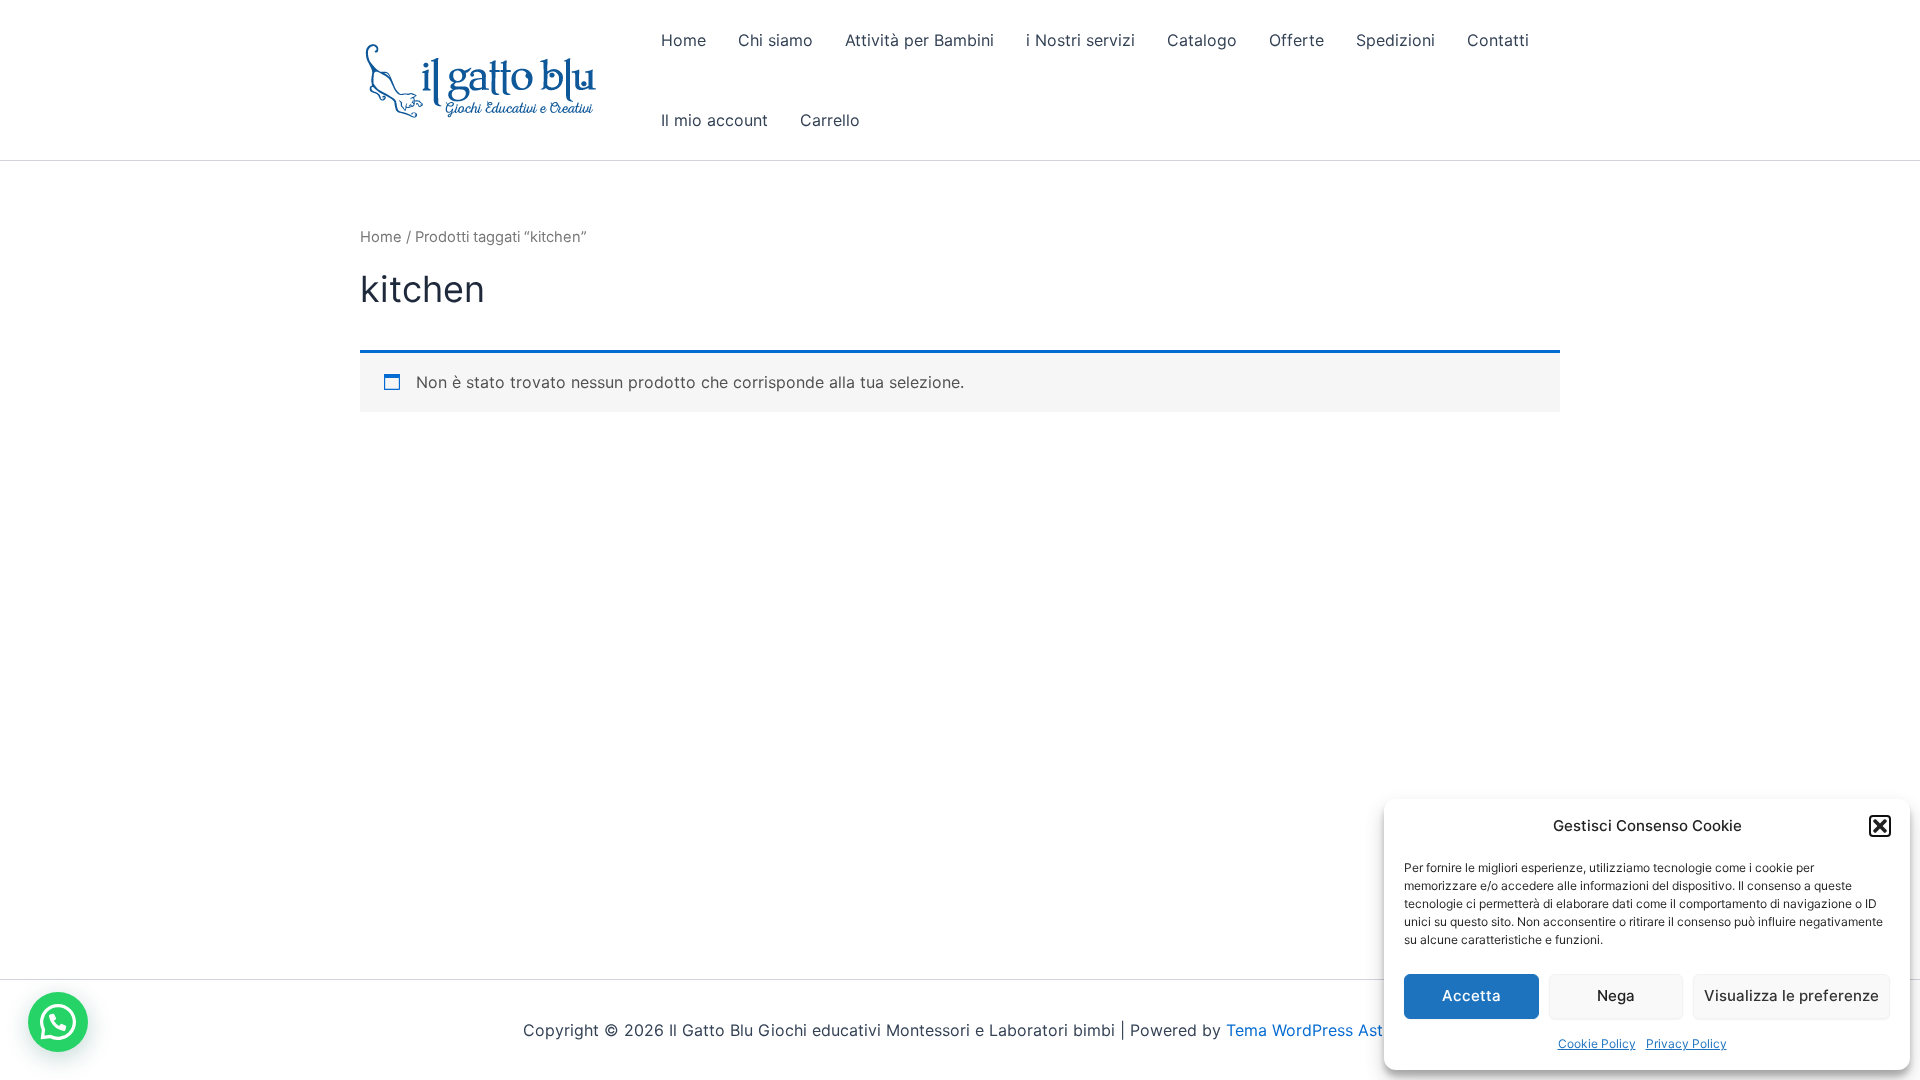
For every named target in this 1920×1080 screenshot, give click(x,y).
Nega (1616, 995)
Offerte (1296, 40)
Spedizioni (1395, 40)
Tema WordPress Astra (1312, 1030)
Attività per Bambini (919, 40)
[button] (1880, 826)
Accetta (1471, 995)
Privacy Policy (1686, 1043)
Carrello (830, 120)
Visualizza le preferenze (1791, 995)
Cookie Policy (1597, 1043)
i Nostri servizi (1080, 40)
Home (683, 40)
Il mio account (714, 120)
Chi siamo (775, 40)
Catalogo (1202, 40)
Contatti (1498, 40)
